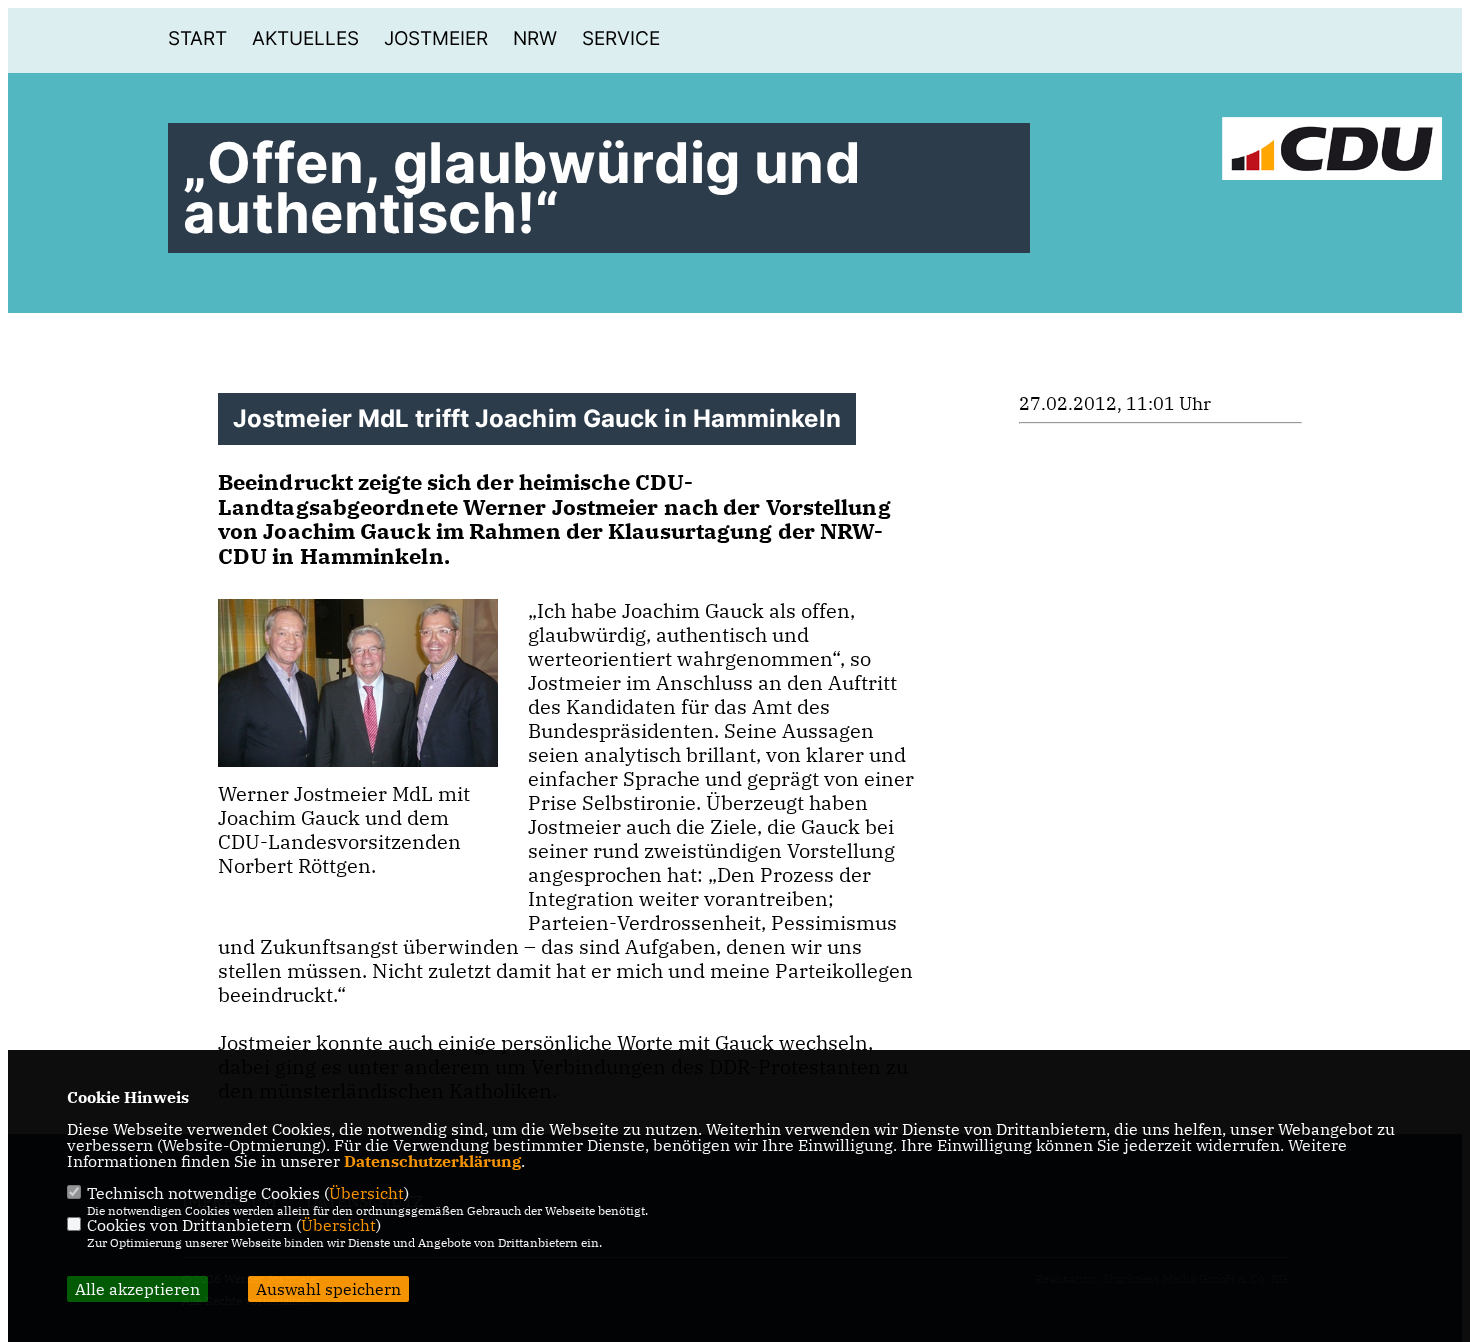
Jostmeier (436, 38)
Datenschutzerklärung (432, 1161)
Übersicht (366, 1193)
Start (197, 38)
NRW (535, 38)
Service (621, 38)
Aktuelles (305, 38)
